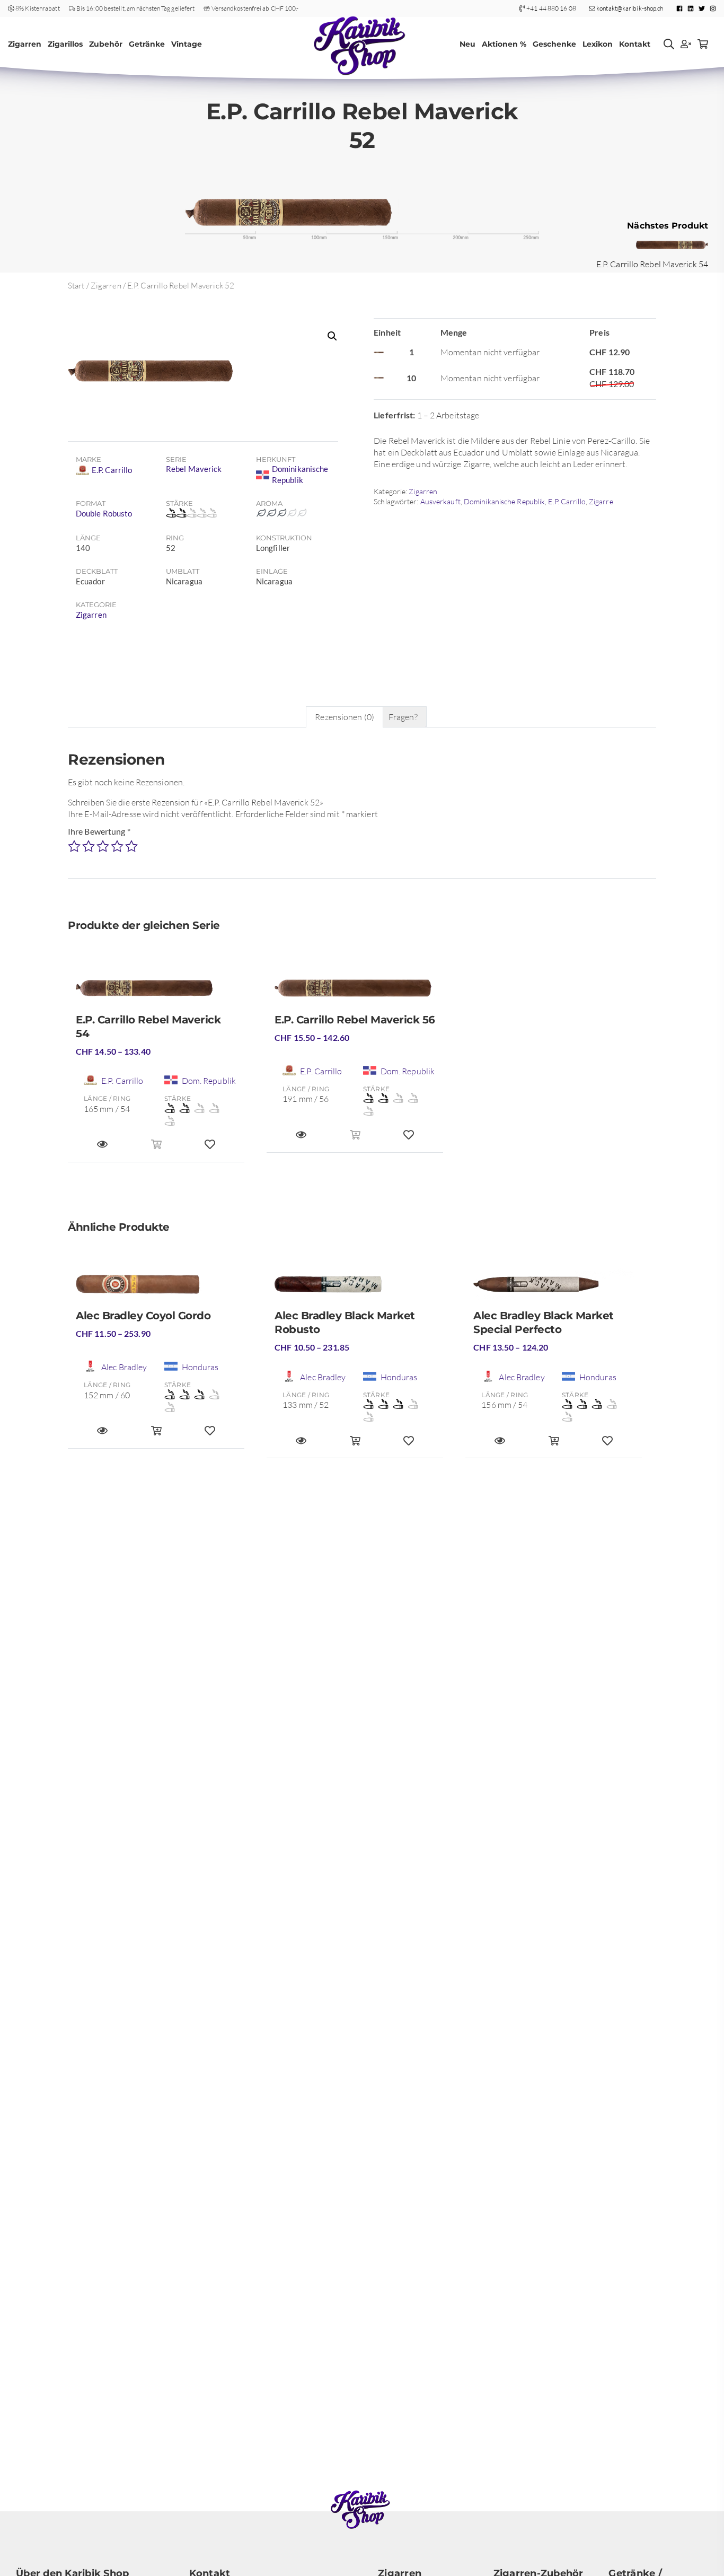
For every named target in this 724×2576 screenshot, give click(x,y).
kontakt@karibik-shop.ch (629, 8)
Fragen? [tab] (403, 717)
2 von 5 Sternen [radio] (89, 846)
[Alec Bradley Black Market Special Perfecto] (554, 1289)
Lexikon (598, 44)
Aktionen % (504, 44)
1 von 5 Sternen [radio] (74, 846)
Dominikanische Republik (504, 501)
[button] (332, 336)
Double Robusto (104, 513)
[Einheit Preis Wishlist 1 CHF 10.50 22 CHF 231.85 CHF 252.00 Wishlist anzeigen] (409, 1445)
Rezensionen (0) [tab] (345, 717)
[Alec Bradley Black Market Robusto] (355, 1289)
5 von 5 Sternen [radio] (131, 846)
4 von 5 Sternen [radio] (117, 846)
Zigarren (25, 44)
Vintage (187, 44)
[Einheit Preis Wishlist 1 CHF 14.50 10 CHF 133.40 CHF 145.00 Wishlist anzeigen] (210, 1149)
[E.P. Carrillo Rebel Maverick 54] (156, 992)
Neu (467, 44)
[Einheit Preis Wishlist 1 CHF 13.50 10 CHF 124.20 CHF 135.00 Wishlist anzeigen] (607, 1445)
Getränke (147, 44)
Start (76, 286)
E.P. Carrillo (567, 501)
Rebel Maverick (194, 469)
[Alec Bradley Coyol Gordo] (156, 1289)
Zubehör (106, 44)
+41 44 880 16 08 (551, 8)
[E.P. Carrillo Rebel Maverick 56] (355, 992)
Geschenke (554, 44)
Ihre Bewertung (99, 831)
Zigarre (601, 501)
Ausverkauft (440, 501)
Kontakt (635, 44)
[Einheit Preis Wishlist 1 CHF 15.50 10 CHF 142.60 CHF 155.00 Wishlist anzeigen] (409, 1140)
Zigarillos (65, 44)
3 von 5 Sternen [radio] (103, 846)
